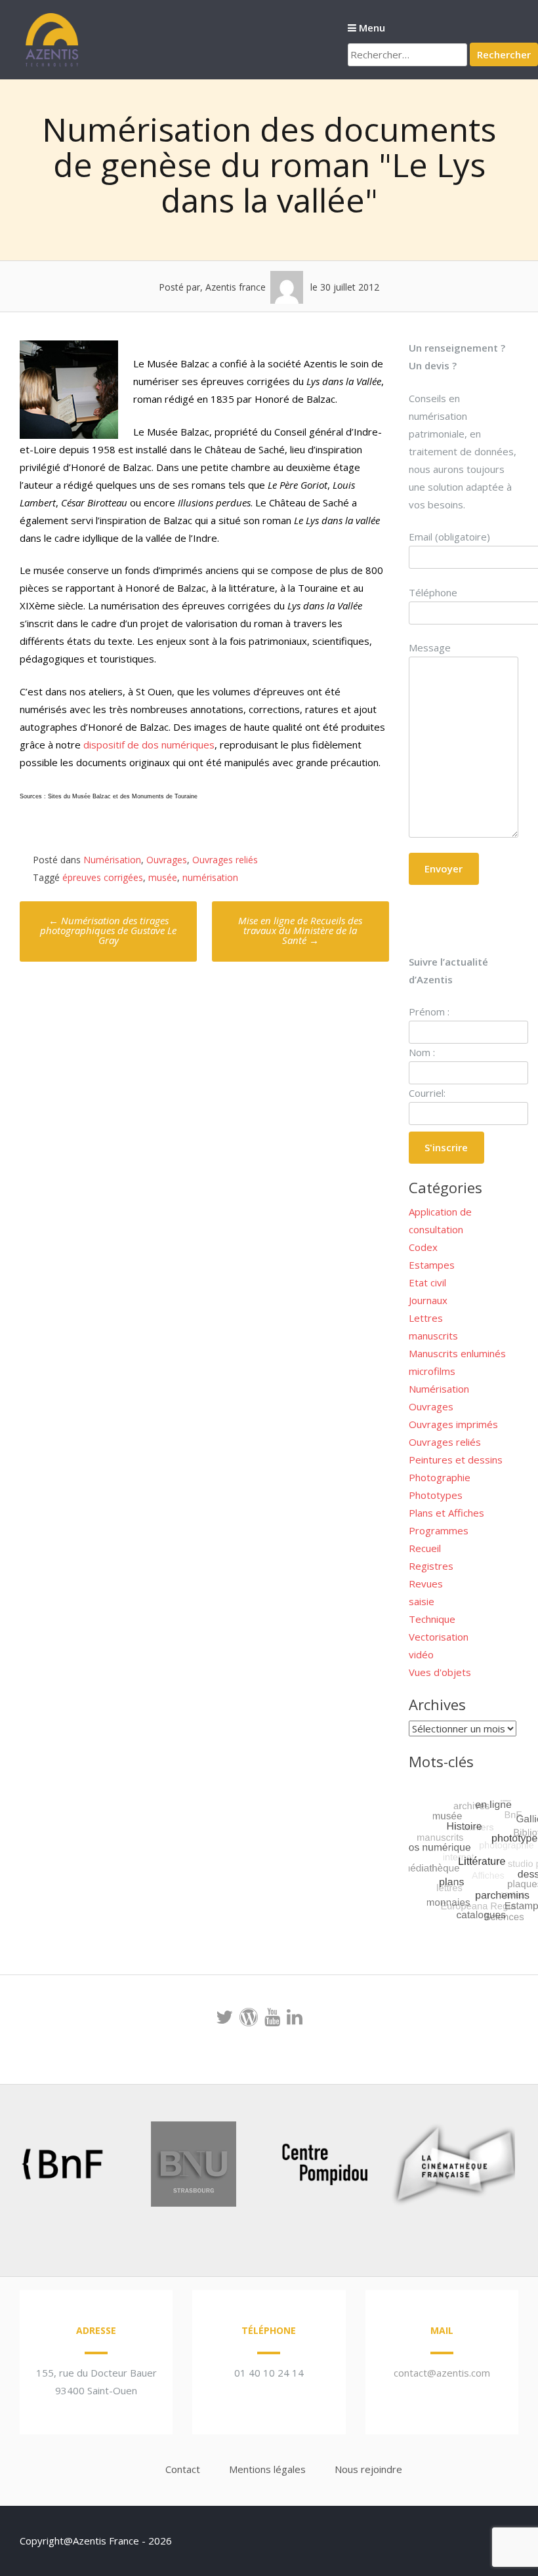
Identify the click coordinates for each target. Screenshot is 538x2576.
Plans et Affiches (446, 1513)
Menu (371, 28)
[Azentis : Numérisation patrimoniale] (52, 65)
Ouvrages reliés (225, 860)
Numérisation (112, 860)
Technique (432, 1619)
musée (163, 877)
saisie (422, 1601)
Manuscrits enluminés (457, 1353)
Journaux (428, 1300)
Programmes (439, 1530)
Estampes (432, 1265)
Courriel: (427, 1093)
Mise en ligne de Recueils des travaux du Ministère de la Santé (300, 930)
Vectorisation (439, 1637)
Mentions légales (267, 2469)
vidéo (421, 1654)
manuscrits (433, 1336)
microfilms (432, 1371)
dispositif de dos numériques (149, 745)
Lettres (426, 1318)
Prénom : (429, 1012)
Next (488, 2167)
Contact (183, 2469)
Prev (30, 2167)
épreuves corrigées (103, 877)
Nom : (422, 1052)
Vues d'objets (440, 1672)
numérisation (210, 877)
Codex (423, 1247)
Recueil (425, 1548)
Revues (426, 1584)
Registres (431, 1566)
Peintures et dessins (456, 1460)
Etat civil (427, 1282)
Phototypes (436, 1495)
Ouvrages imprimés (453, 1424)
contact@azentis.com (442, 2373)
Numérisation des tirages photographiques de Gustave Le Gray (108, 930)
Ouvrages (167, 860)
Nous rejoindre (368, 2469)
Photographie (440, 1477)
